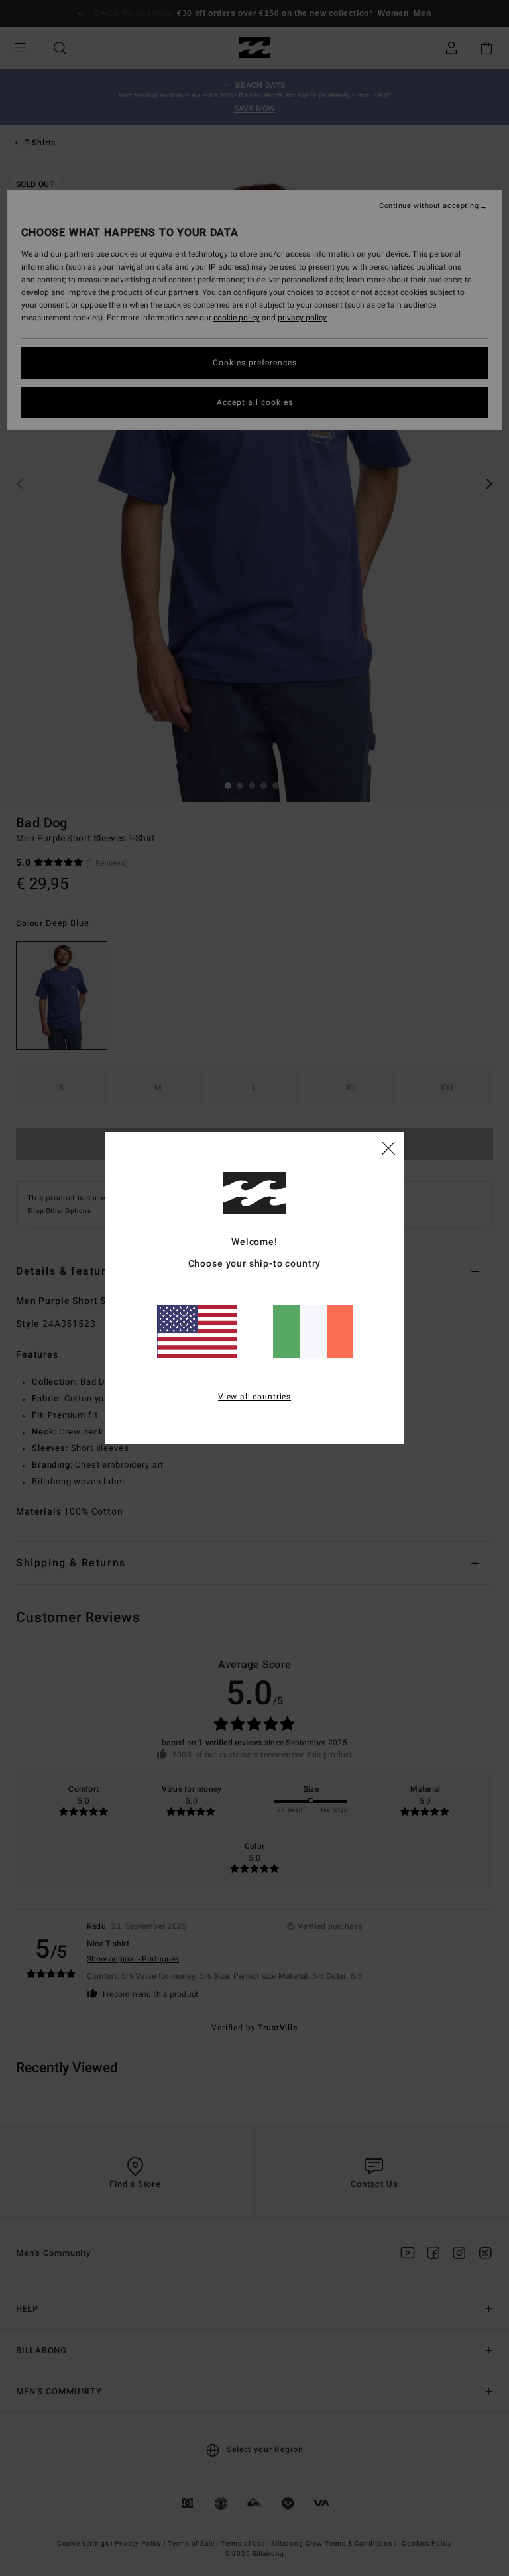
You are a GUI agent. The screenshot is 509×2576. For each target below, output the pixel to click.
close (388, 1147)
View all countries (254, 1397)
